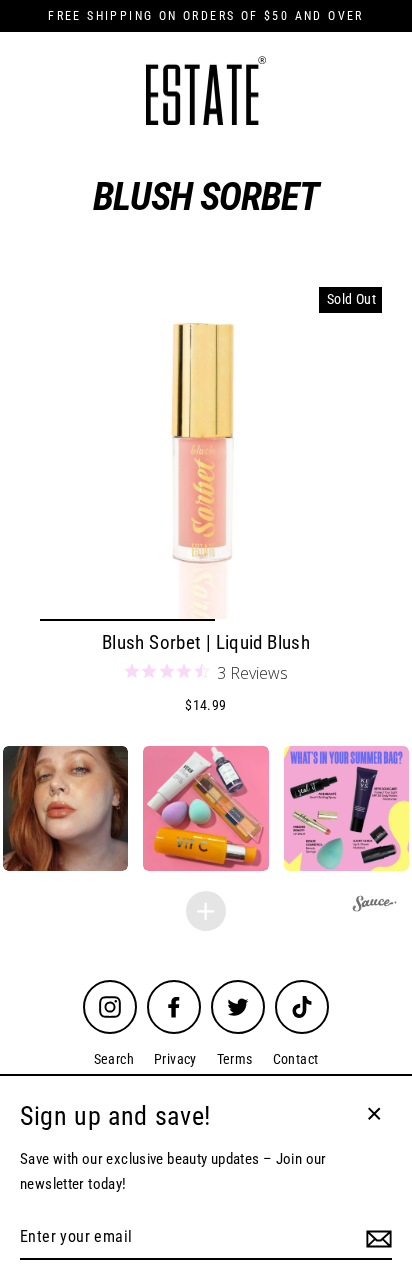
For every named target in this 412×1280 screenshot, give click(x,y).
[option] (206, 453)
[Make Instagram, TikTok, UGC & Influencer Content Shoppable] (375, 905)
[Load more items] (206, 911)
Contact (296, 1059)
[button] (206, 809)
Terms (235, 1059)
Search (114, 1059)
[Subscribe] (376, 1238)
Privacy (175, 1059)
